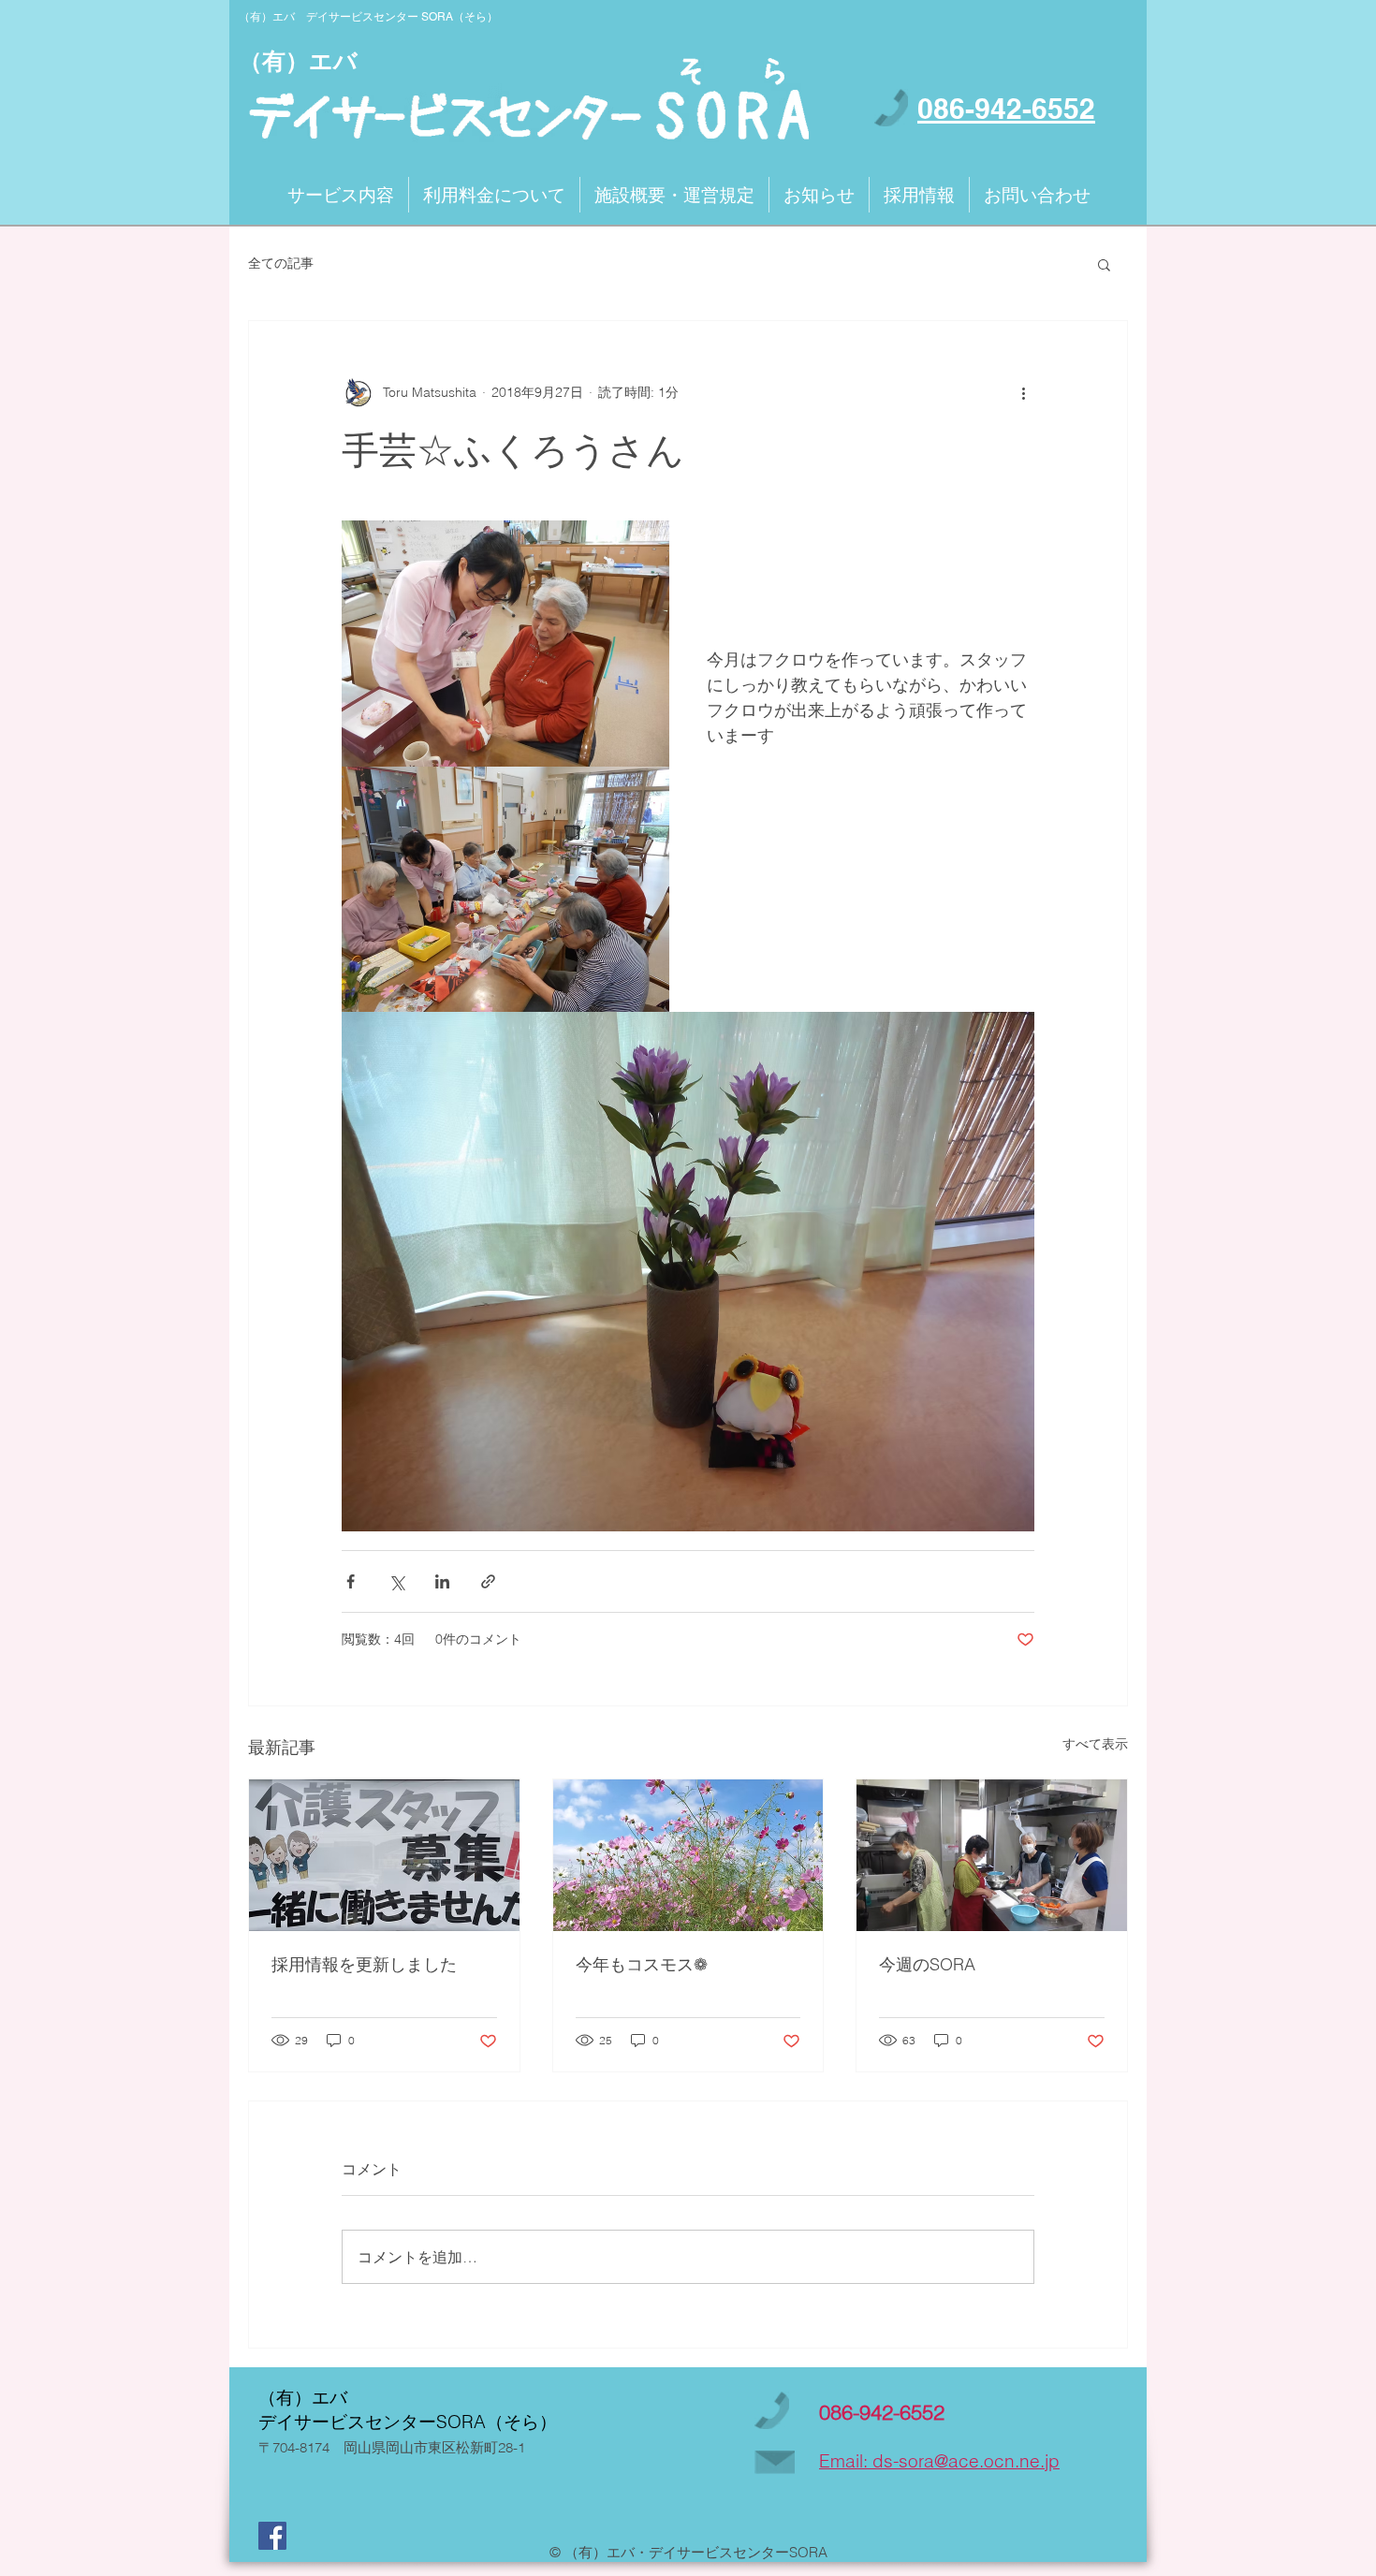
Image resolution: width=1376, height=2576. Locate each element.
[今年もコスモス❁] (688, 1855)
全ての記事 (281, 263)
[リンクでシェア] (488, 1581)
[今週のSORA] (992, 1855)
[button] (1104, 264)
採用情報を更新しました (364, 1964)
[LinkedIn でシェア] (442, 1581)
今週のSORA (927, 1964)
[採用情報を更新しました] (384, 1855)
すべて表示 (1095, 1744)
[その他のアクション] (1023, 392)
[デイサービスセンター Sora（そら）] (272, 2536)
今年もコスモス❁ (642, 1964)
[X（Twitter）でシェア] (396, 1581)
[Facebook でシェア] (351, 1581)
